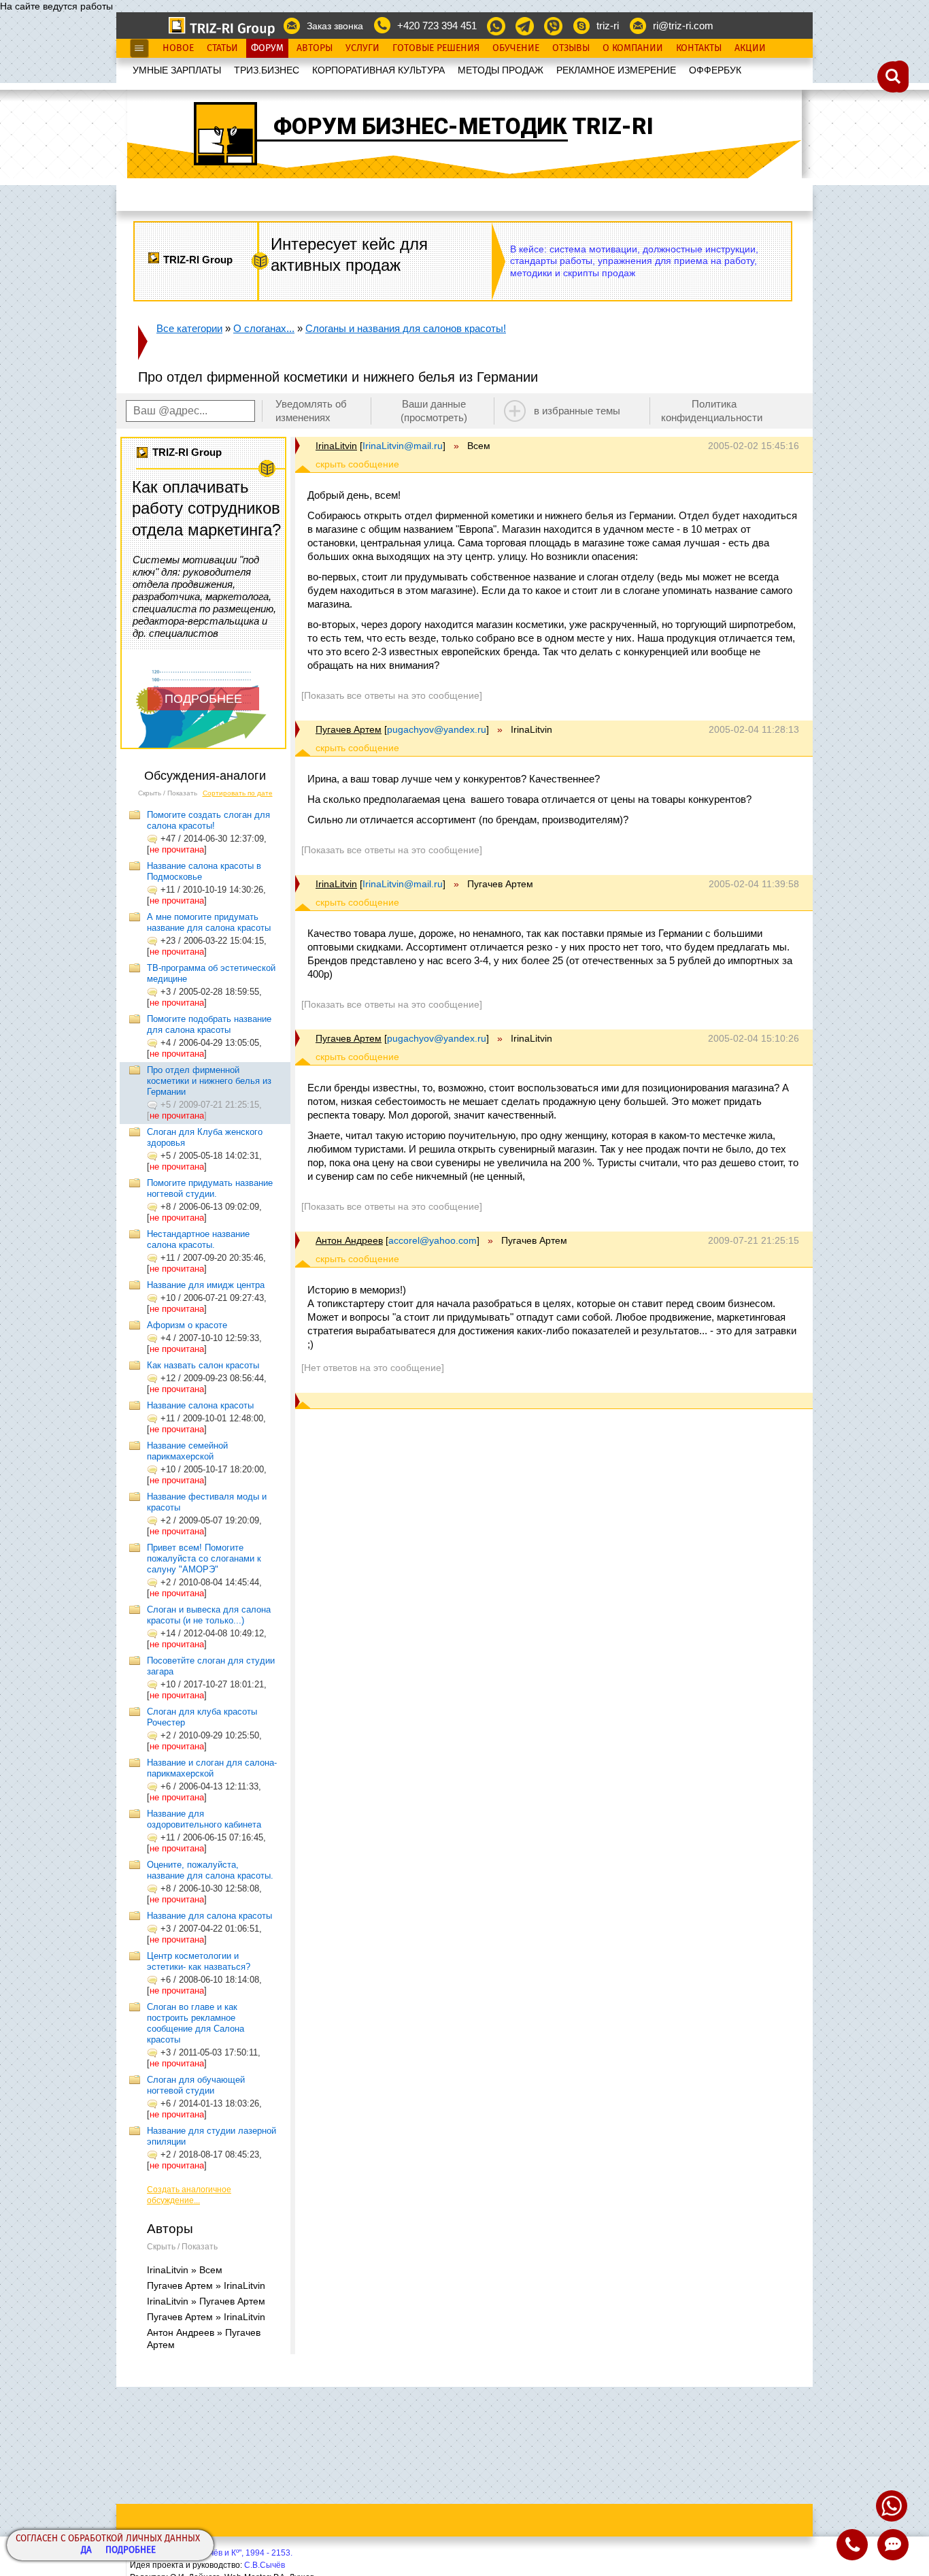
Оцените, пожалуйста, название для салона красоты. (210, 1870)
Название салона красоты (200, 1405)
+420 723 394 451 (437, 26)
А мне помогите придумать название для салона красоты (209, 922)
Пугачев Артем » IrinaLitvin (206, 2285)
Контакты (699, 48)
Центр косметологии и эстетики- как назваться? (199, 1961)
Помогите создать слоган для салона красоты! (208, 820)
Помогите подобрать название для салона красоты (209, 1024)
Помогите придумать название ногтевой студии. (210, 1188)
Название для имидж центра (206, 1285)
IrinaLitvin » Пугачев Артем (206, 2301)
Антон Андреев (349, 1240)
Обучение (516, 48)
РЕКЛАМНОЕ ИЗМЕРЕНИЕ (616, 70)
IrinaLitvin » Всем (185, 2270)
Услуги (362, 48)
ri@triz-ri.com (683, 26)
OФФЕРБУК (715, 70)
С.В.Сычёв (265, 2565)
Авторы (315, 48)
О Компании (633, 48)
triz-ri (608, 26)
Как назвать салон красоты (203, 1365)
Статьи (222, 48)
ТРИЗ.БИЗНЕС (267, 70)
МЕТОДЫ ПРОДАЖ (501, 70)
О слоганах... (264, 328)
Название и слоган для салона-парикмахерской (212, 1768)
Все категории (189, 328)
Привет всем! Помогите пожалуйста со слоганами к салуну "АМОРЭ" (204, 1558)
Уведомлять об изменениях (311, 411)
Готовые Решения (436, 48)
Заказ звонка (335, 26)
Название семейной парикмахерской (187, 1451)
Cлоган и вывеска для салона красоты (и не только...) (209, 1615)
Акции (750, 48)
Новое (178, 48)
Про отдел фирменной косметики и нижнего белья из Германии (209, 1081)
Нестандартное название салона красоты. (198, 1239)
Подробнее (131, 2550)
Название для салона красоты (209, 1916)
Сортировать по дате (238, 793)
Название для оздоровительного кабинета (204, 1819)
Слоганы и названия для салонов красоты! (406, 328)
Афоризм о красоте (187, 1325)
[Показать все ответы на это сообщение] (392, 695)
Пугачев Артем (349, 729)
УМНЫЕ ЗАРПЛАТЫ (177, 70)
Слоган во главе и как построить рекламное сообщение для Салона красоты (196, 2023)
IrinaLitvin (336, 446)
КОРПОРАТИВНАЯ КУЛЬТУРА (378, 70)
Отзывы (571, 48)
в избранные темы (577, 411)
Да (86, 2550)
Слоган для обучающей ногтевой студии (196, 2085)
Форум (267, 48)
